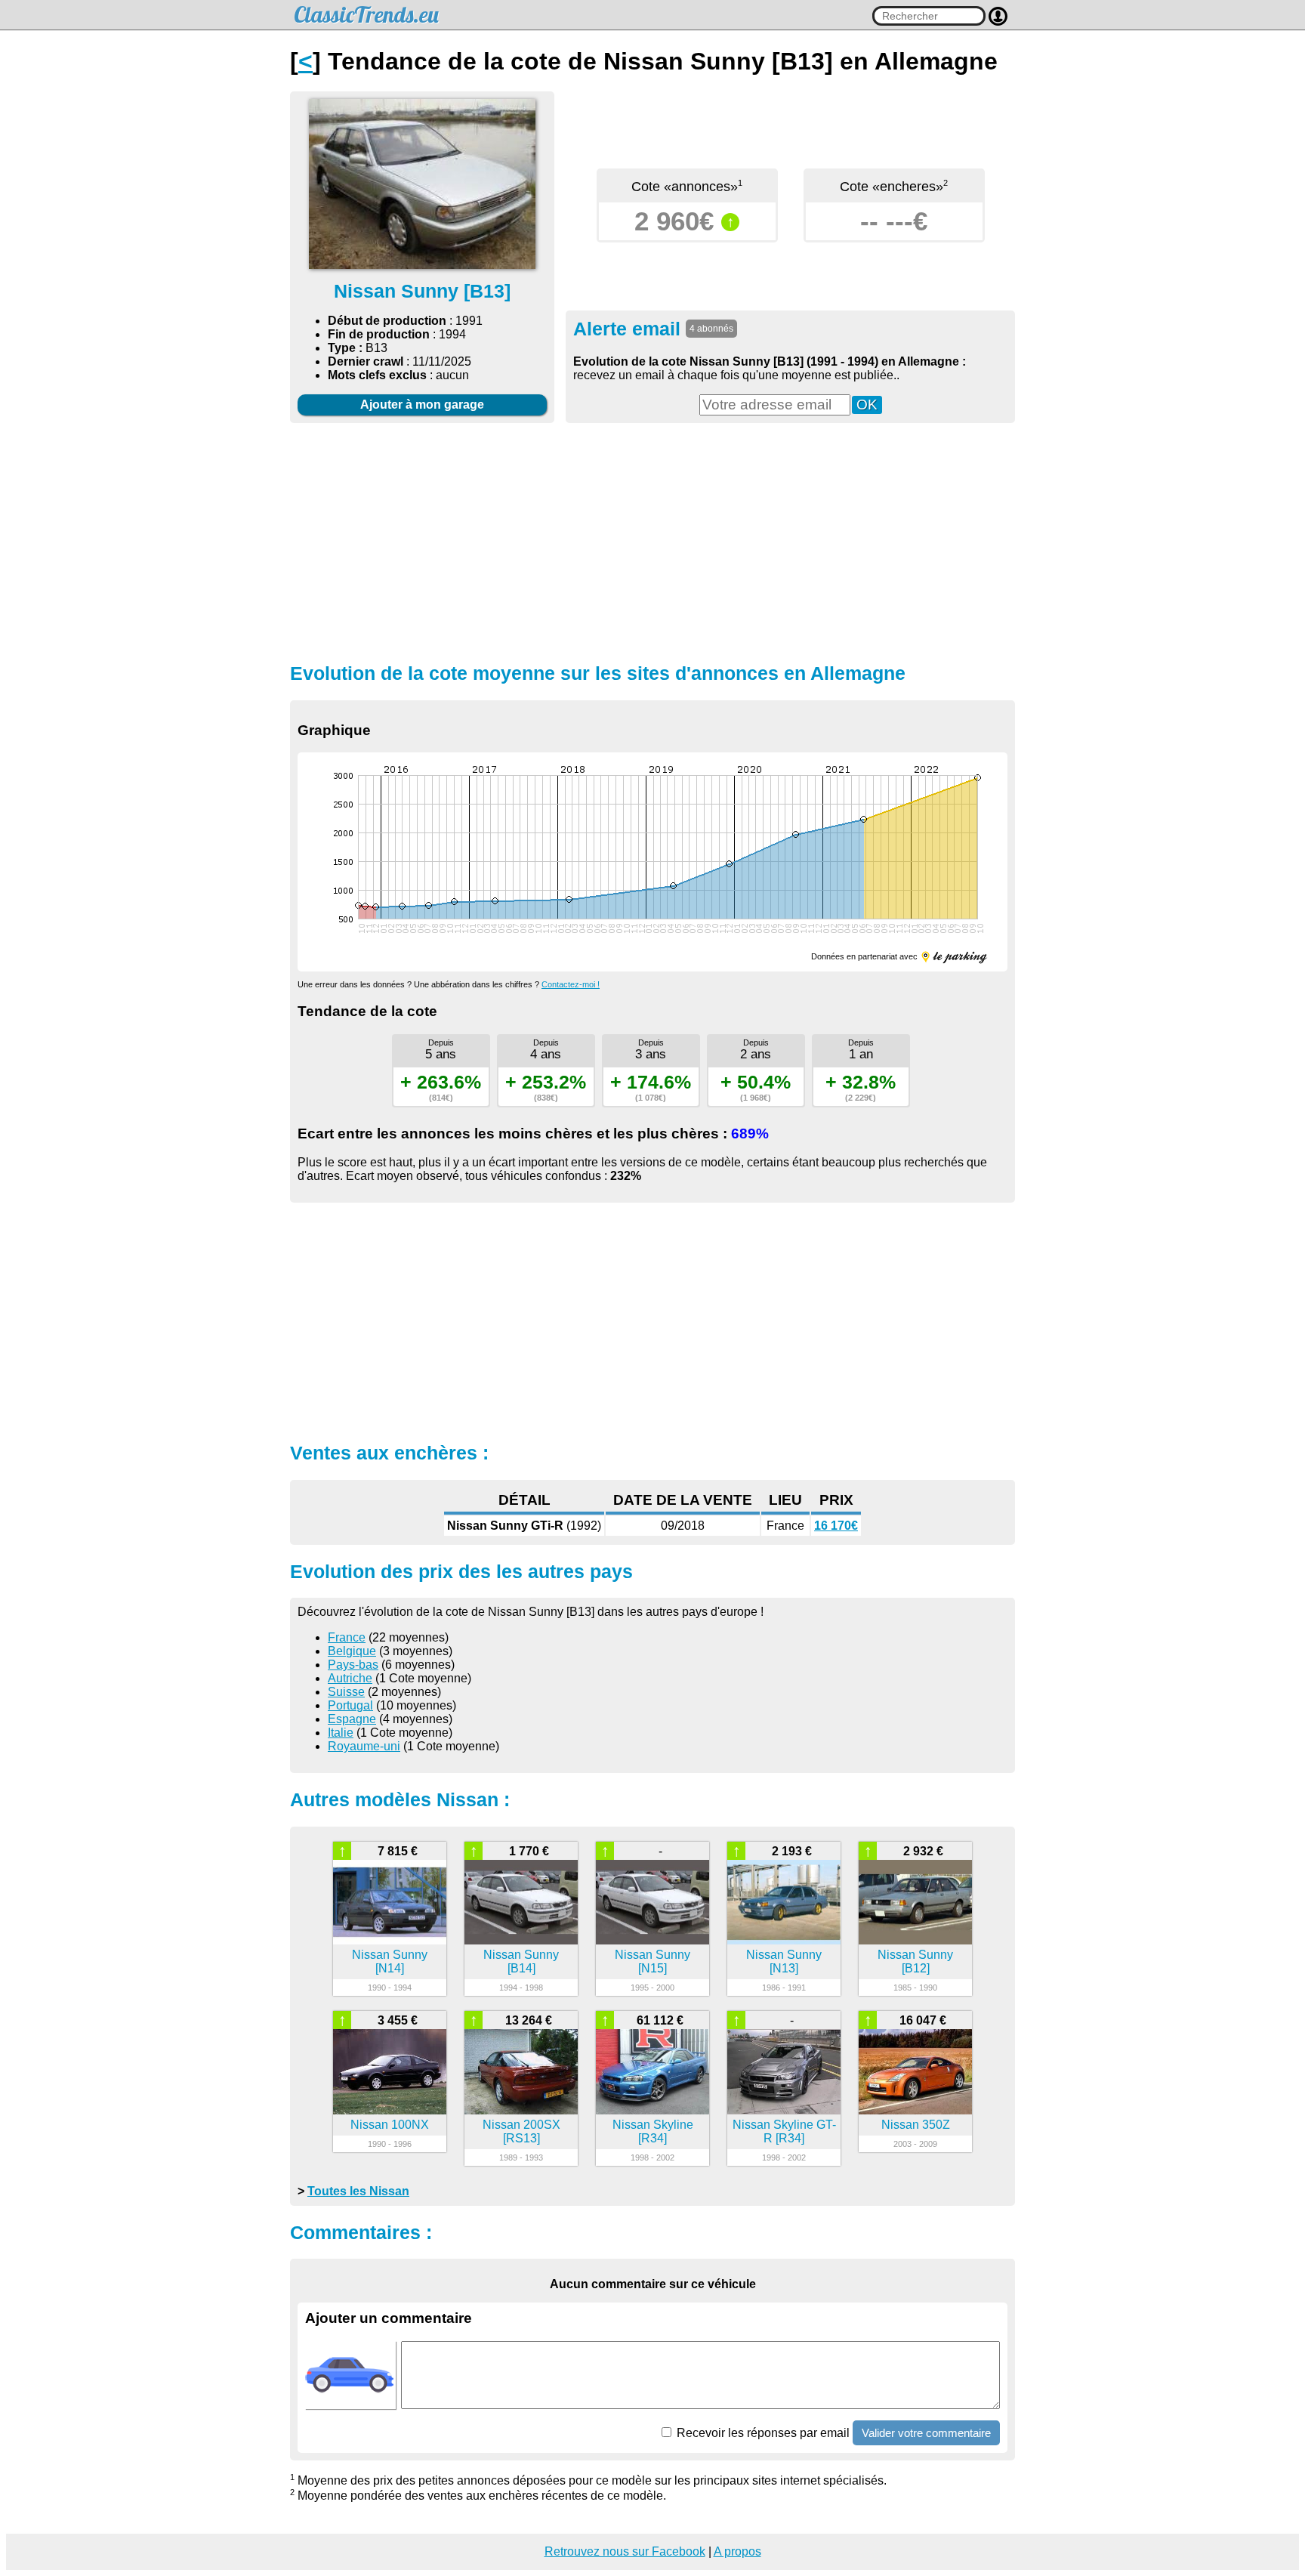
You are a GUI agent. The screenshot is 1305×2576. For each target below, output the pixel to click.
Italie (341, 1733)
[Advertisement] (652, 541)
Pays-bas (353, 1665)
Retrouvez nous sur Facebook (625, 2551)
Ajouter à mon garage (422, 405)
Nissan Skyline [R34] (653, 2131)
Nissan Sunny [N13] (784, 1961)
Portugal (350, 1705)
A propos (737, 2551)
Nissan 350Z (916, 2125)
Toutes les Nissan (358, 2191)
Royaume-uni (364, 1746)
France (347, 1637)
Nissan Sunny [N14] (390, 1961)
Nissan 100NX (390, 2125)
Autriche (350, 1678)
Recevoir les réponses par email (762, 2433)
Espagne (352, 1719)
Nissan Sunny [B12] (915, 1961)
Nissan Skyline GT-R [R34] (784, 2131)
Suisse (346, 1692)
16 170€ (836, 1526)
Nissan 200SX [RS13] (521, 2131)
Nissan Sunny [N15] (652, 1961)
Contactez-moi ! (571, 984)
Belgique (352, 1651)
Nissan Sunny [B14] (521, 1961)
